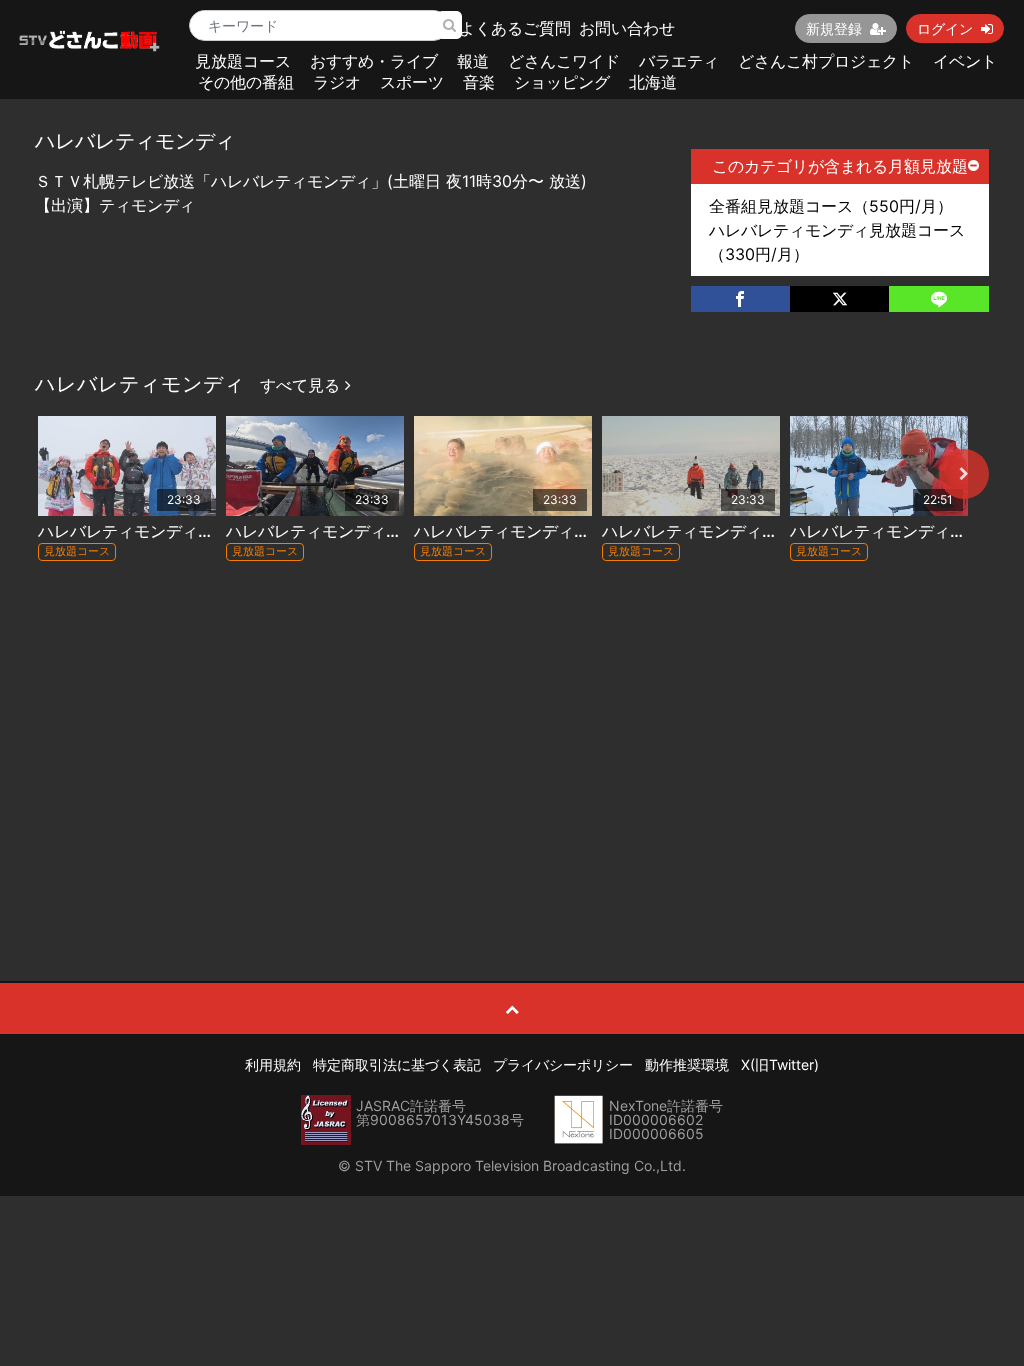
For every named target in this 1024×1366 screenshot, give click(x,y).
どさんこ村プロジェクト (826, 61)
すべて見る (302, 385)
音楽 (479, 82)
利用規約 (273, 1064)
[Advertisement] (512, 731)
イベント (965, 61)
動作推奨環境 (687, 1064)
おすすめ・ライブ (374, 61)
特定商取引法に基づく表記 (397, 1064)
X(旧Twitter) (780, 1064)
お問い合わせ (627, 28)
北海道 (653, 82)
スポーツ (412, 82)
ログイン (945, 28)
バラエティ (679, 61)
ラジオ (337, 82)
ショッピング (562, 82)
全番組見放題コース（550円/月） (831, 206)
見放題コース (243, 61)
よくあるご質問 (515, 28)
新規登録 (834, 28)
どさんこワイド (564, 61)
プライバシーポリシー (563, 1064)
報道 (473, 61)
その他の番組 (246, 82)
